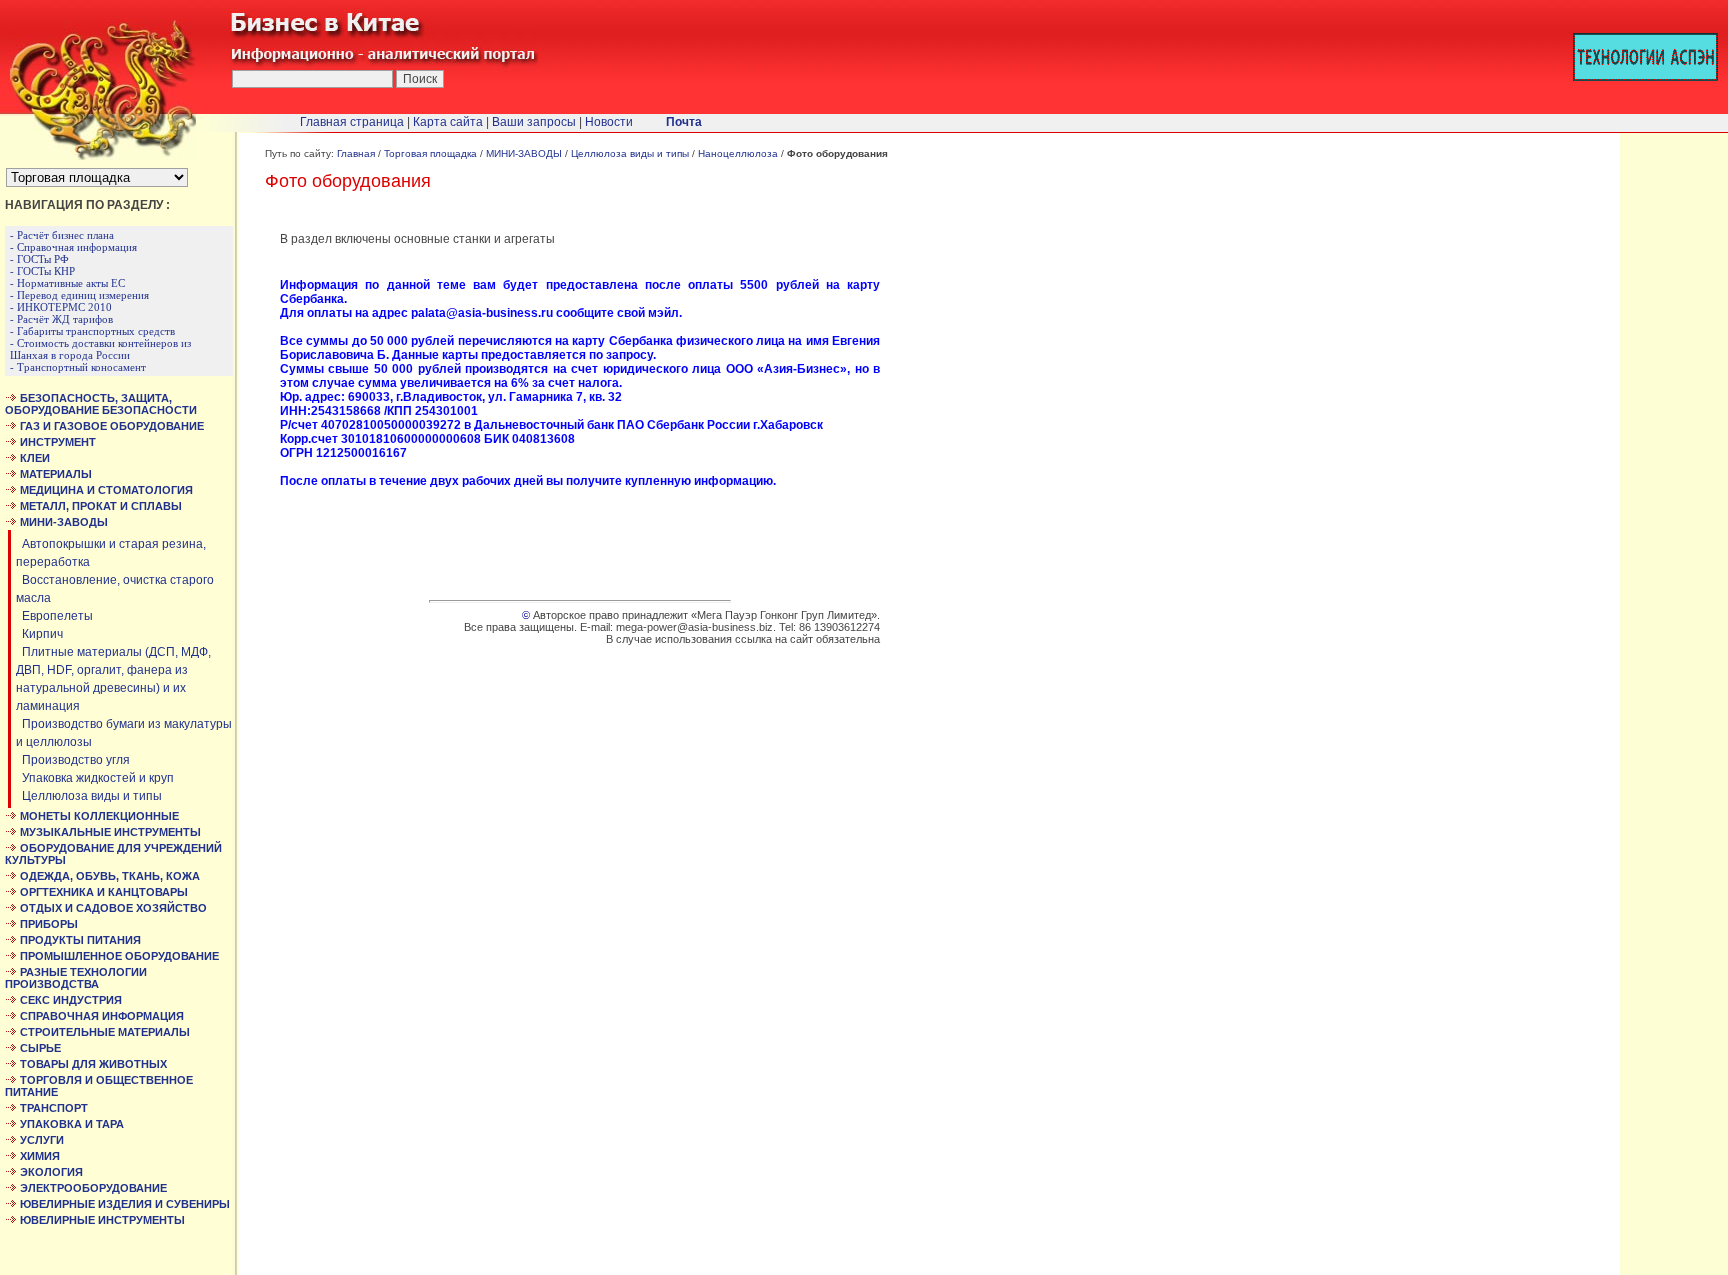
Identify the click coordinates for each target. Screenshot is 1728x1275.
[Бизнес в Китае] (98, 156)
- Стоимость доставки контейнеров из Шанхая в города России (100, 349)
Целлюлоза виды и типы (89, 796)
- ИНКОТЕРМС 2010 (61, 307)
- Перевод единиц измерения (79, 295)
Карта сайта (448, 122)
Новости (609, 122)
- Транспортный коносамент (78, 367)
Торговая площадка (430, 153)
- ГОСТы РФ (39, 259)
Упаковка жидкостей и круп (95, 778)
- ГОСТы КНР (42, 271)
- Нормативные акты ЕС (67, 283)
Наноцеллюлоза (738, 153)
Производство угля (73, 760)
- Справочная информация (73, 247)
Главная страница (352, 122)
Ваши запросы (534, 122)
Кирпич (39, 634)
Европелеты (54, 616)
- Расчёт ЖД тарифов (61, 319)
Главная (356, 153)
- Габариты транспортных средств (92, 331)
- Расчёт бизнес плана (62, 235)
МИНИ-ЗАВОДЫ (524, 153)
